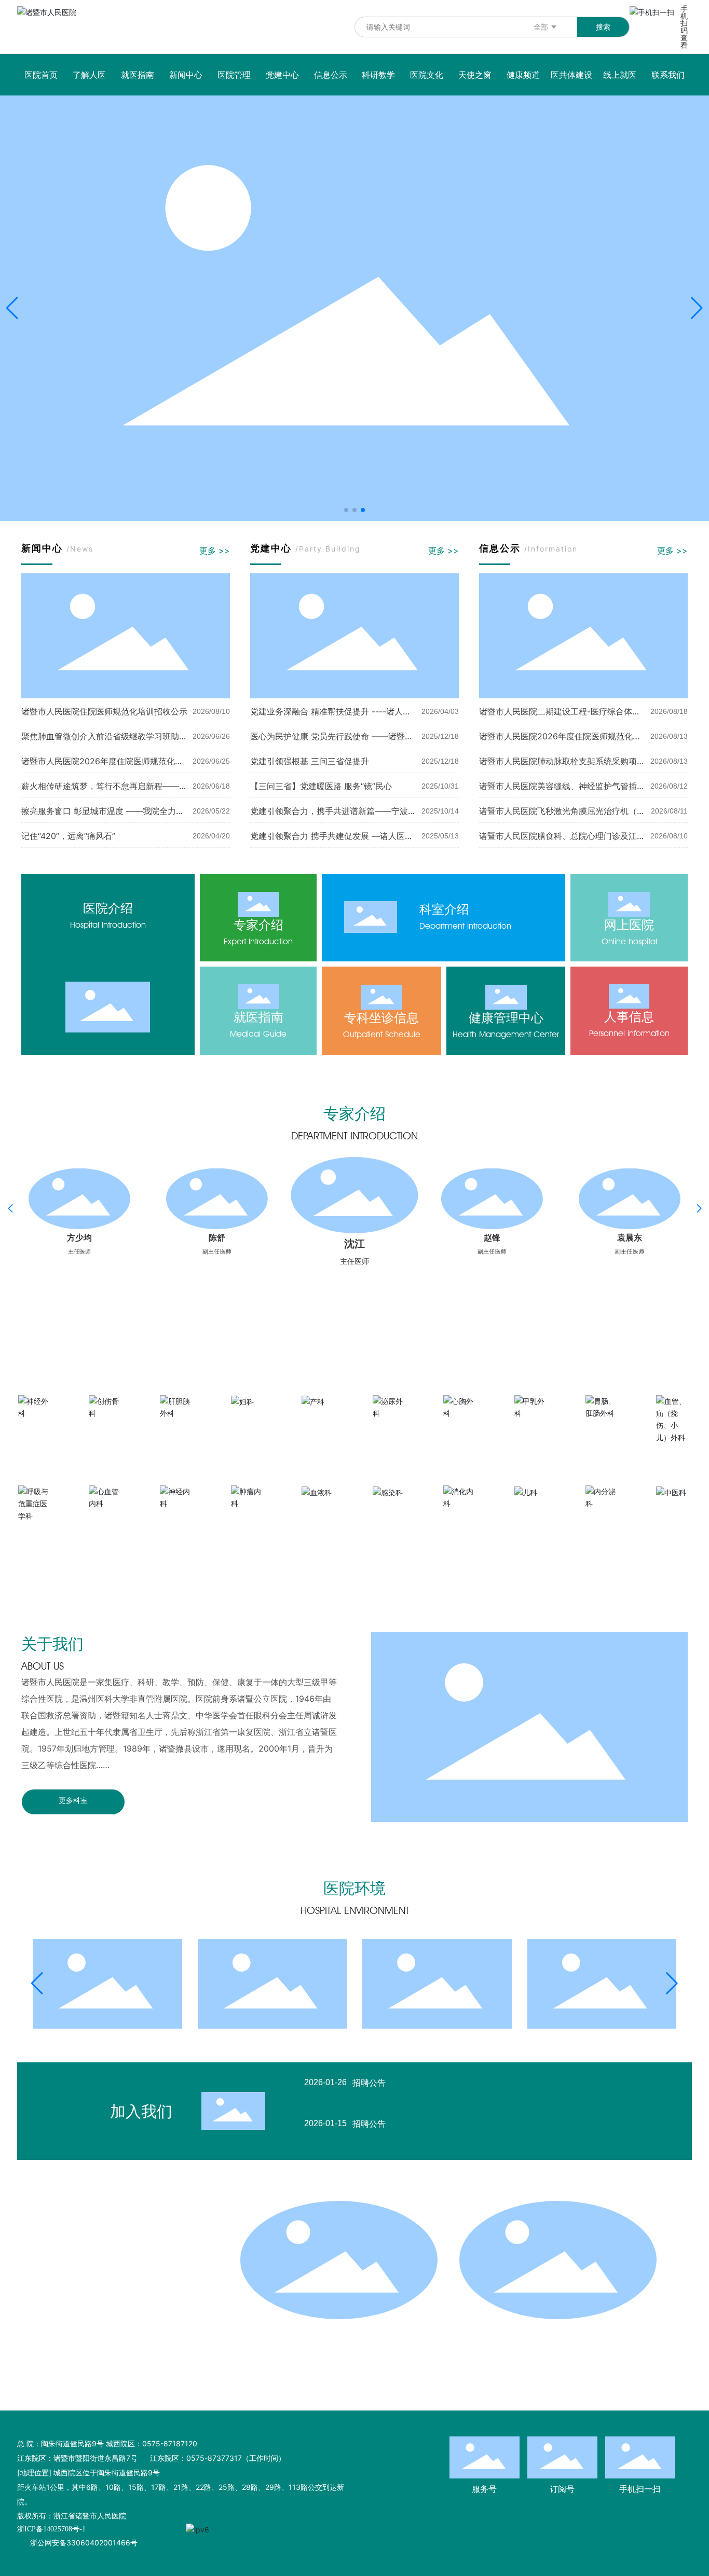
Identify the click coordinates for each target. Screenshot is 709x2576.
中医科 (674, 1507)
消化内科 (461, 1519)
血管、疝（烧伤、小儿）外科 (674, 1457)
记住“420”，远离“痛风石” (68, 836)
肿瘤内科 (249, 1519)
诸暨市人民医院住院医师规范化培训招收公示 (104, 711)
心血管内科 (106, 1519)
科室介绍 (444, 909)
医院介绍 (108, 908)
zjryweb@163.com (110, 2274)
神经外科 (36, 1428)
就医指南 (258, 1017)
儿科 (532, 1507)
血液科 (319, 1507)
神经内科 (178, 1519)
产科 (319, 1417)
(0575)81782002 (129, 2361)
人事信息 (629, 1017)
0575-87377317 (106, 2318)
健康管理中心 (506, 1018)
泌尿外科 (390, 1428)
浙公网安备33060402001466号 (84, 2543)
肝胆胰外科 (178, 1428)
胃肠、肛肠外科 (603, 1428)
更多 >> (215, 550)
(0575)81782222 (158, 2332)
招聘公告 (369, 2083)
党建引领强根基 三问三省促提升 (310, 761)
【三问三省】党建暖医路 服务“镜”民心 (321, 786)
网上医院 (629, 925)
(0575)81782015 (100, 2347)
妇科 (249, 1417)
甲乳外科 (532, 1428)
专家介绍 (258, 925)
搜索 (603, 27)
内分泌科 (603, 1519)
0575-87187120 (105, 2303)
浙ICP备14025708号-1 (51, 2529)
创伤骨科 (106, 1428)
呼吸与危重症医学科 (36, 1535)
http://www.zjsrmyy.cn (117, 2289)
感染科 (390, 1507)
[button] (346, 510)
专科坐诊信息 (381, 1018)
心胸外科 (461, 1428)
